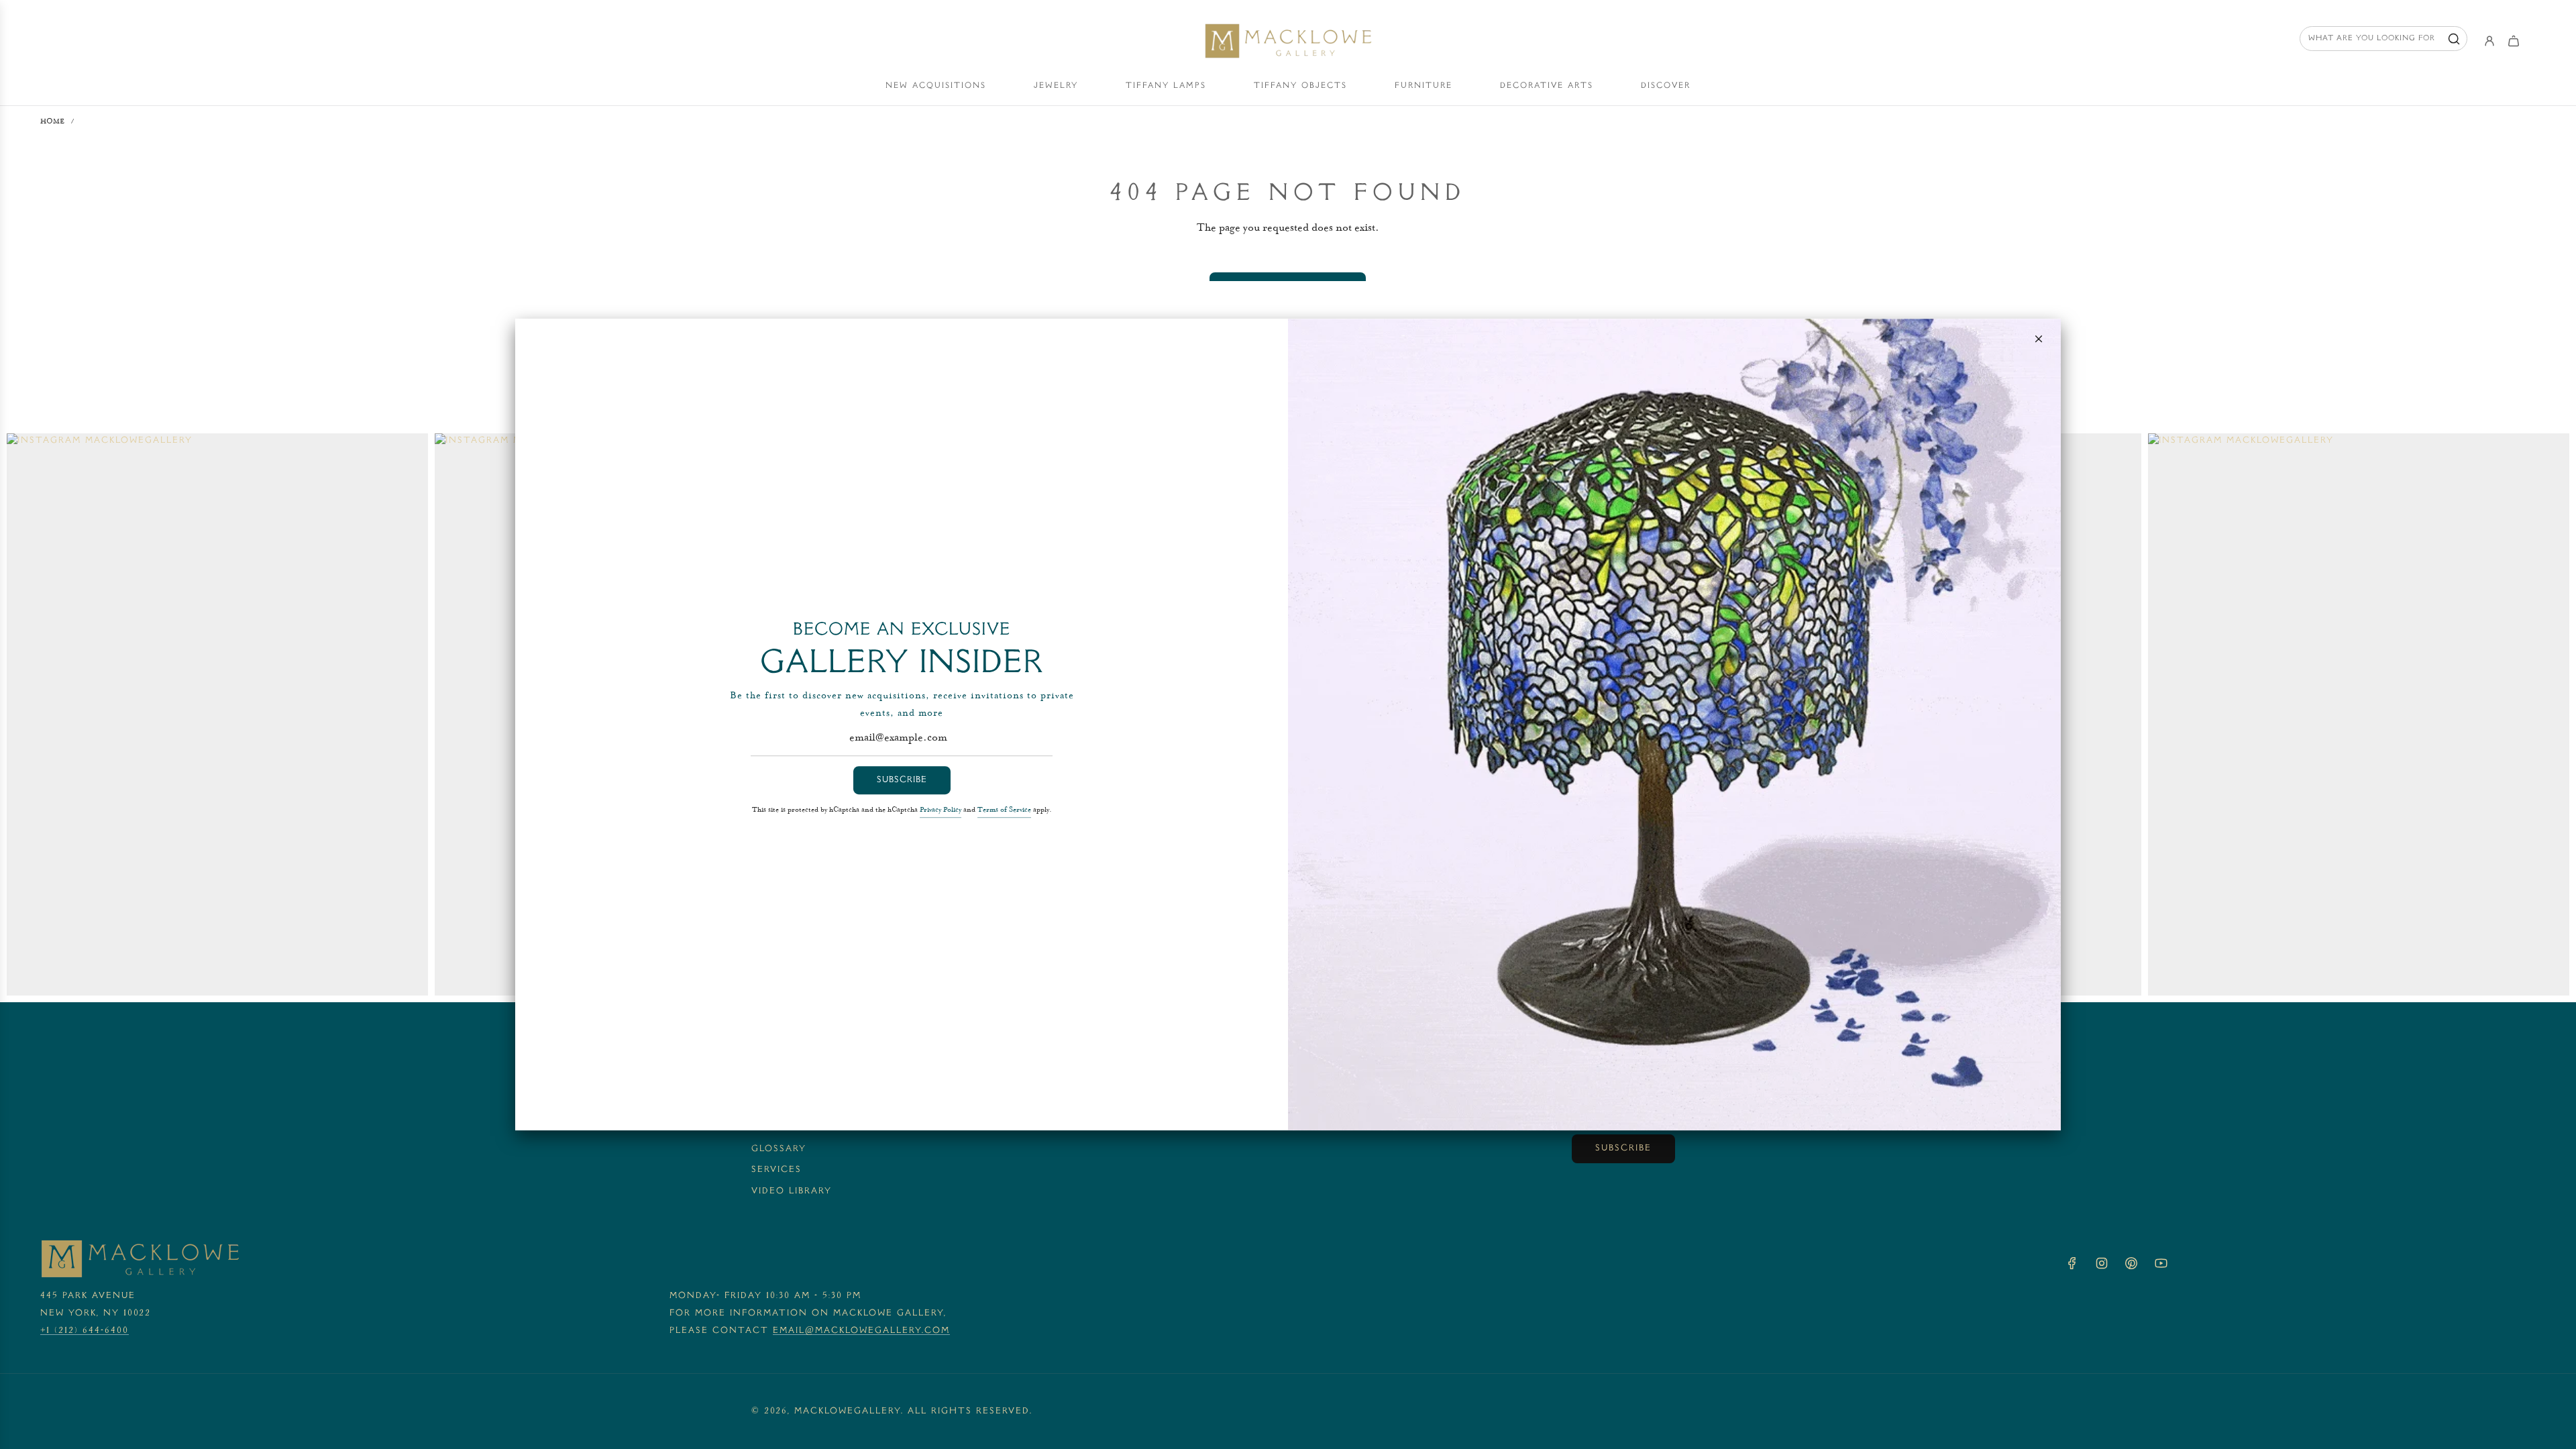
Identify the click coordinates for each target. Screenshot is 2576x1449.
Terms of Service (1004, 811)
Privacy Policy (941, 811)
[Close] (2039, 339)
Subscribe (902, 780)
